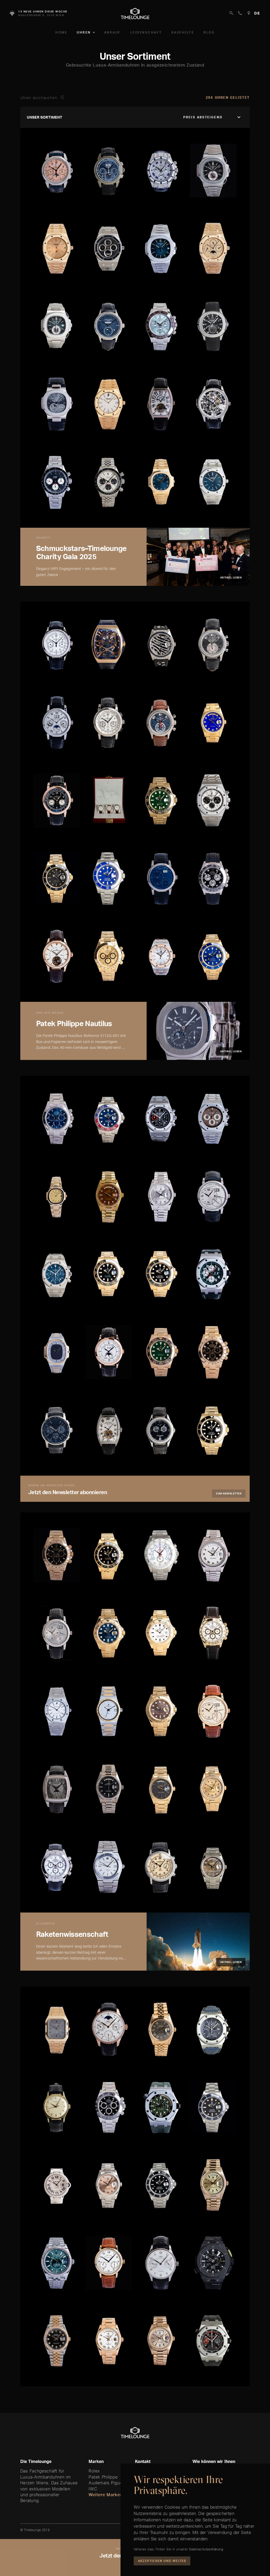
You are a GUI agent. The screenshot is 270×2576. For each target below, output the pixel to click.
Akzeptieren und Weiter (162, 2561)
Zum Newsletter (229, 1493)
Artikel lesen (231, 577)
